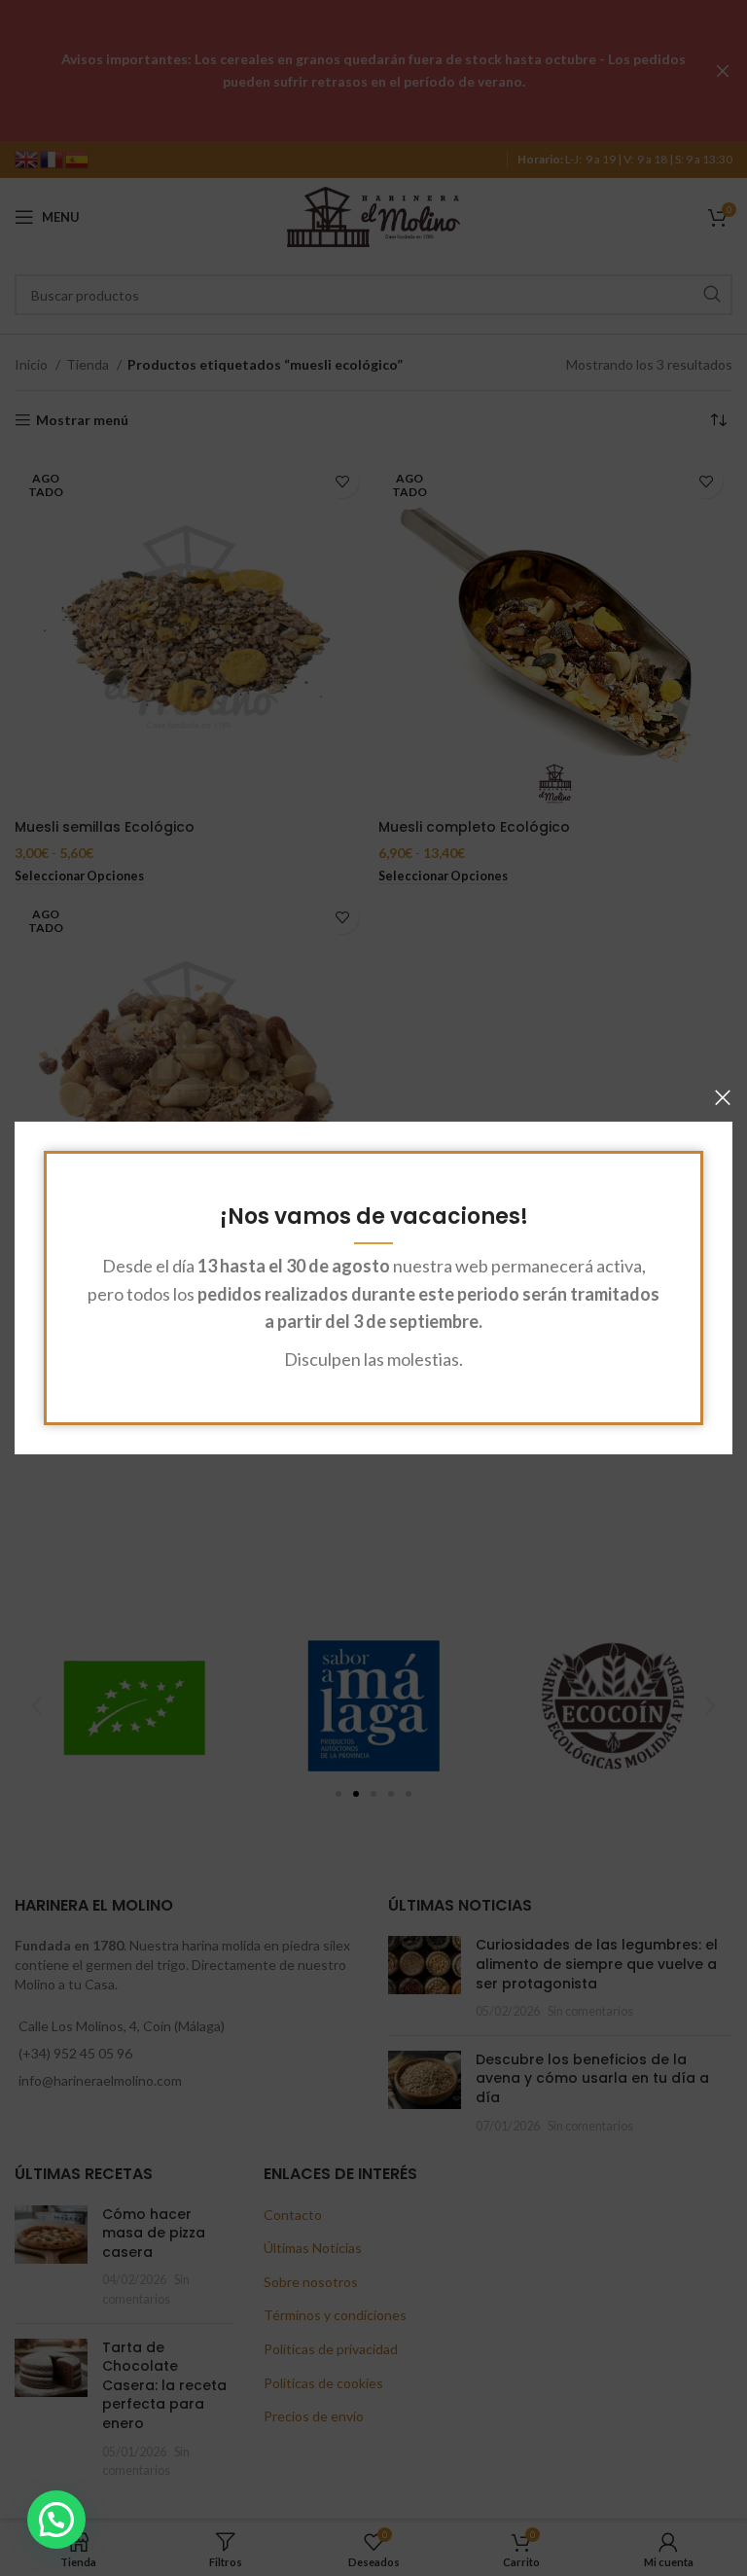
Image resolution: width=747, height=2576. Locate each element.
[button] (56, 2520)
